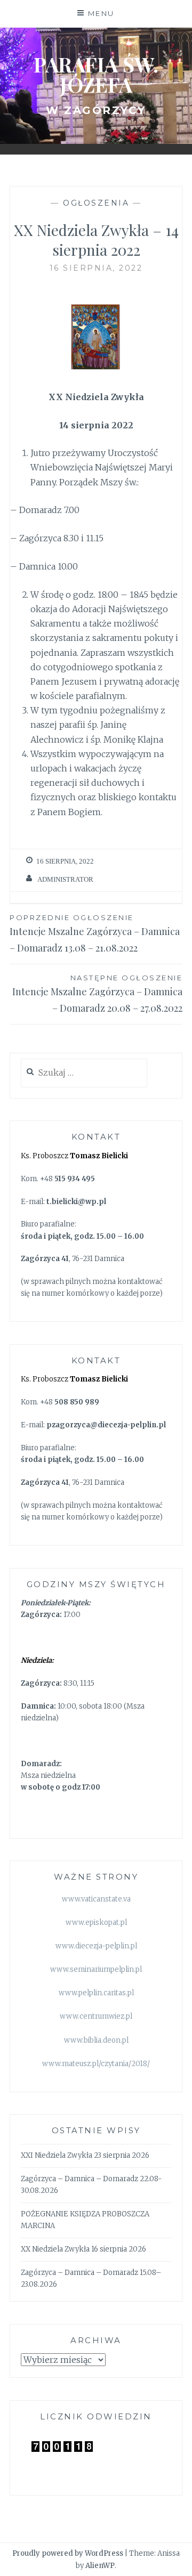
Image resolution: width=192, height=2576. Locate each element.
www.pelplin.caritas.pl (96, 1993)
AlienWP (100, 2566)
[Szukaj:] (84, 1073)
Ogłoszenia (96, 203)
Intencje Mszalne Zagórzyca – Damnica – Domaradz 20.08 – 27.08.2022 (97, 994)
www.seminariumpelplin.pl (96, 1969)
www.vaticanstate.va (96, 1899)
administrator (65, 879)
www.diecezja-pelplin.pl (96, 1946)
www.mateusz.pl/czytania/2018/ (96, 2064)
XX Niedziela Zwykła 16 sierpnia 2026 (83, 2249)
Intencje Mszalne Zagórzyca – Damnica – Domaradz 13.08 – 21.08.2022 (95, 934)
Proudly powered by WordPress (68, 2553)
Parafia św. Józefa (96, 74)
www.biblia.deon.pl (96, 2040)
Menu (101, 13)
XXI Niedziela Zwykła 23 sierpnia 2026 (85, 2155)
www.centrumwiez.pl (96, 2016)
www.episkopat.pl (96, 1923)
